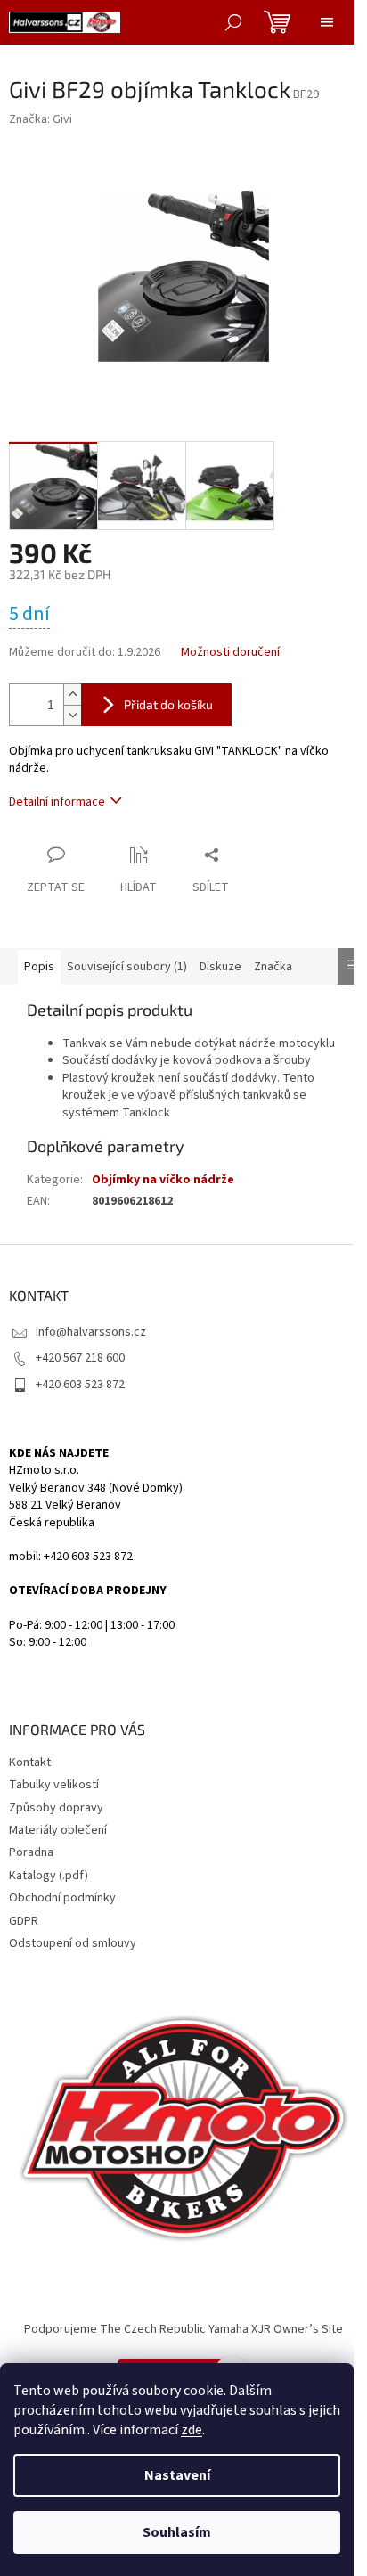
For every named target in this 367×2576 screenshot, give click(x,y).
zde (192, 2430)
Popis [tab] (39, 967)
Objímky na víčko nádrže (163, 1180)
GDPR (24, 1921)
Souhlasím (177, 2532)
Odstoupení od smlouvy (73, 1943)
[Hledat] (233, 22)
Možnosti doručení (230, 653)
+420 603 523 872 (80, 1385)
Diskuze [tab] (220, 967)
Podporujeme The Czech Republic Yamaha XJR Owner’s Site (183, 2329)
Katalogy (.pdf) (49, 1876)
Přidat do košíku (168, 704)
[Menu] (327, 22)
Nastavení (177, 2475)
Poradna (31, 1852)
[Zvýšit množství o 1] (72, 695)
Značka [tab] (273, 967)
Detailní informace (57, 802)
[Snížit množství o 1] (72, 715)
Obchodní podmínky (62, 1898)
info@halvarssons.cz (91, 1332)
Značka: (41, 119)
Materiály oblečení (58, 1830)
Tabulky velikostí (54, 1785)
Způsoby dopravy (56, 1808)
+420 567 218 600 (80, 1358)
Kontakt (30, 1762)
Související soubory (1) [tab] (127, 967)
